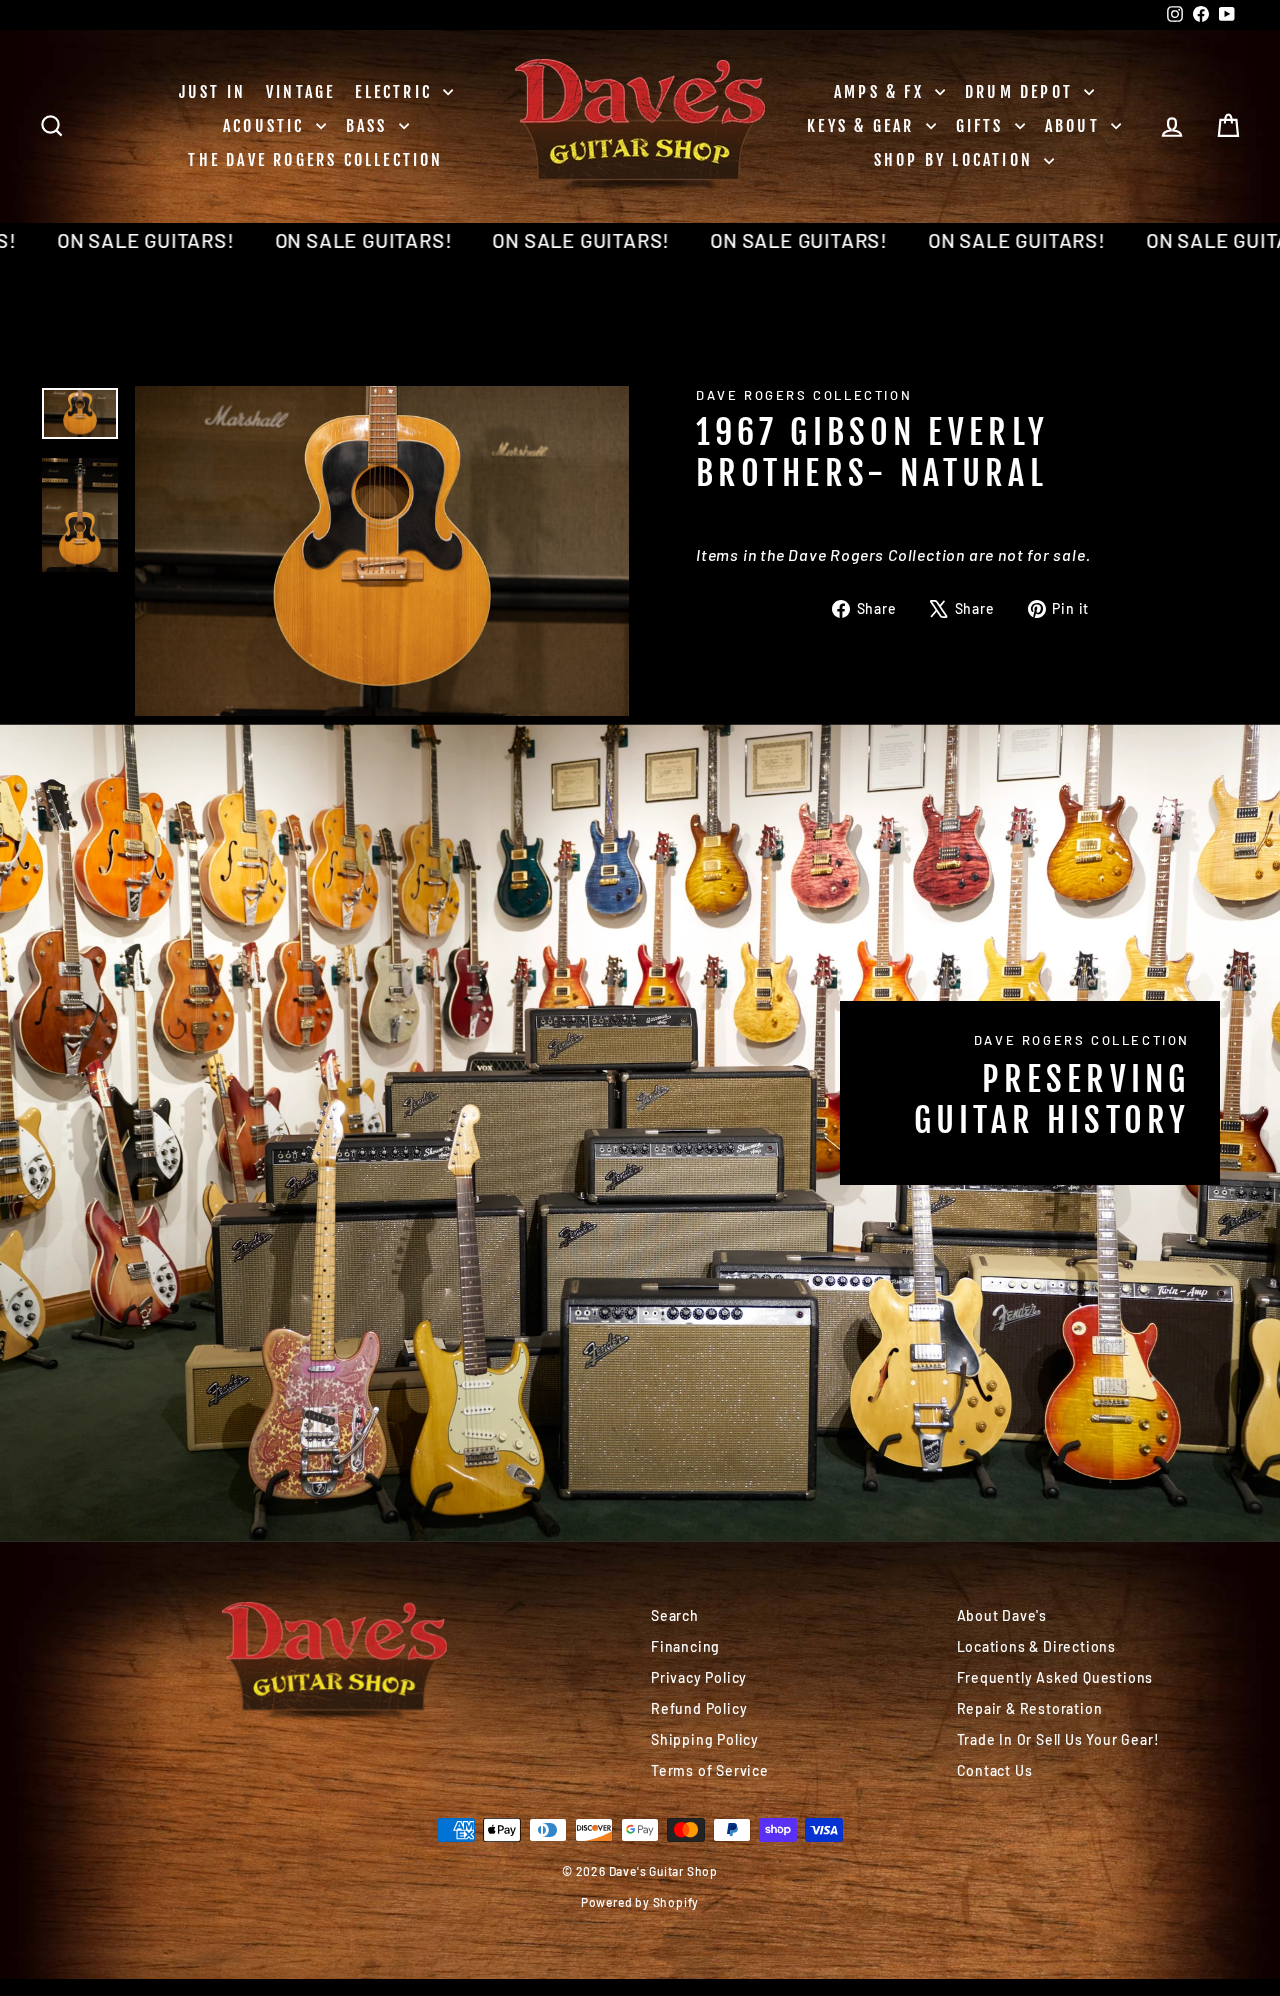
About (1075, 126)
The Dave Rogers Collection (315, 160)
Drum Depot (1022, 92)
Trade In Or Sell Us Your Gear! (1058, 1739)
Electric (396, 92)
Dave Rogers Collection (804, 395)
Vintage (300, 92)
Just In (212, 92)
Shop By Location (956, 160)
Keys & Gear (863, 126)
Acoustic (267, 126)
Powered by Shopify (640, 1902)
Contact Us (995, 1770)
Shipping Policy (705, 1739)
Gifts (983, 126)
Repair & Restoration (1030, 1708)
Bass (370, 126)
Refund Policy (699, 1708)
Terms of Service (710, 1770)
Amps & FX (882, 92)
